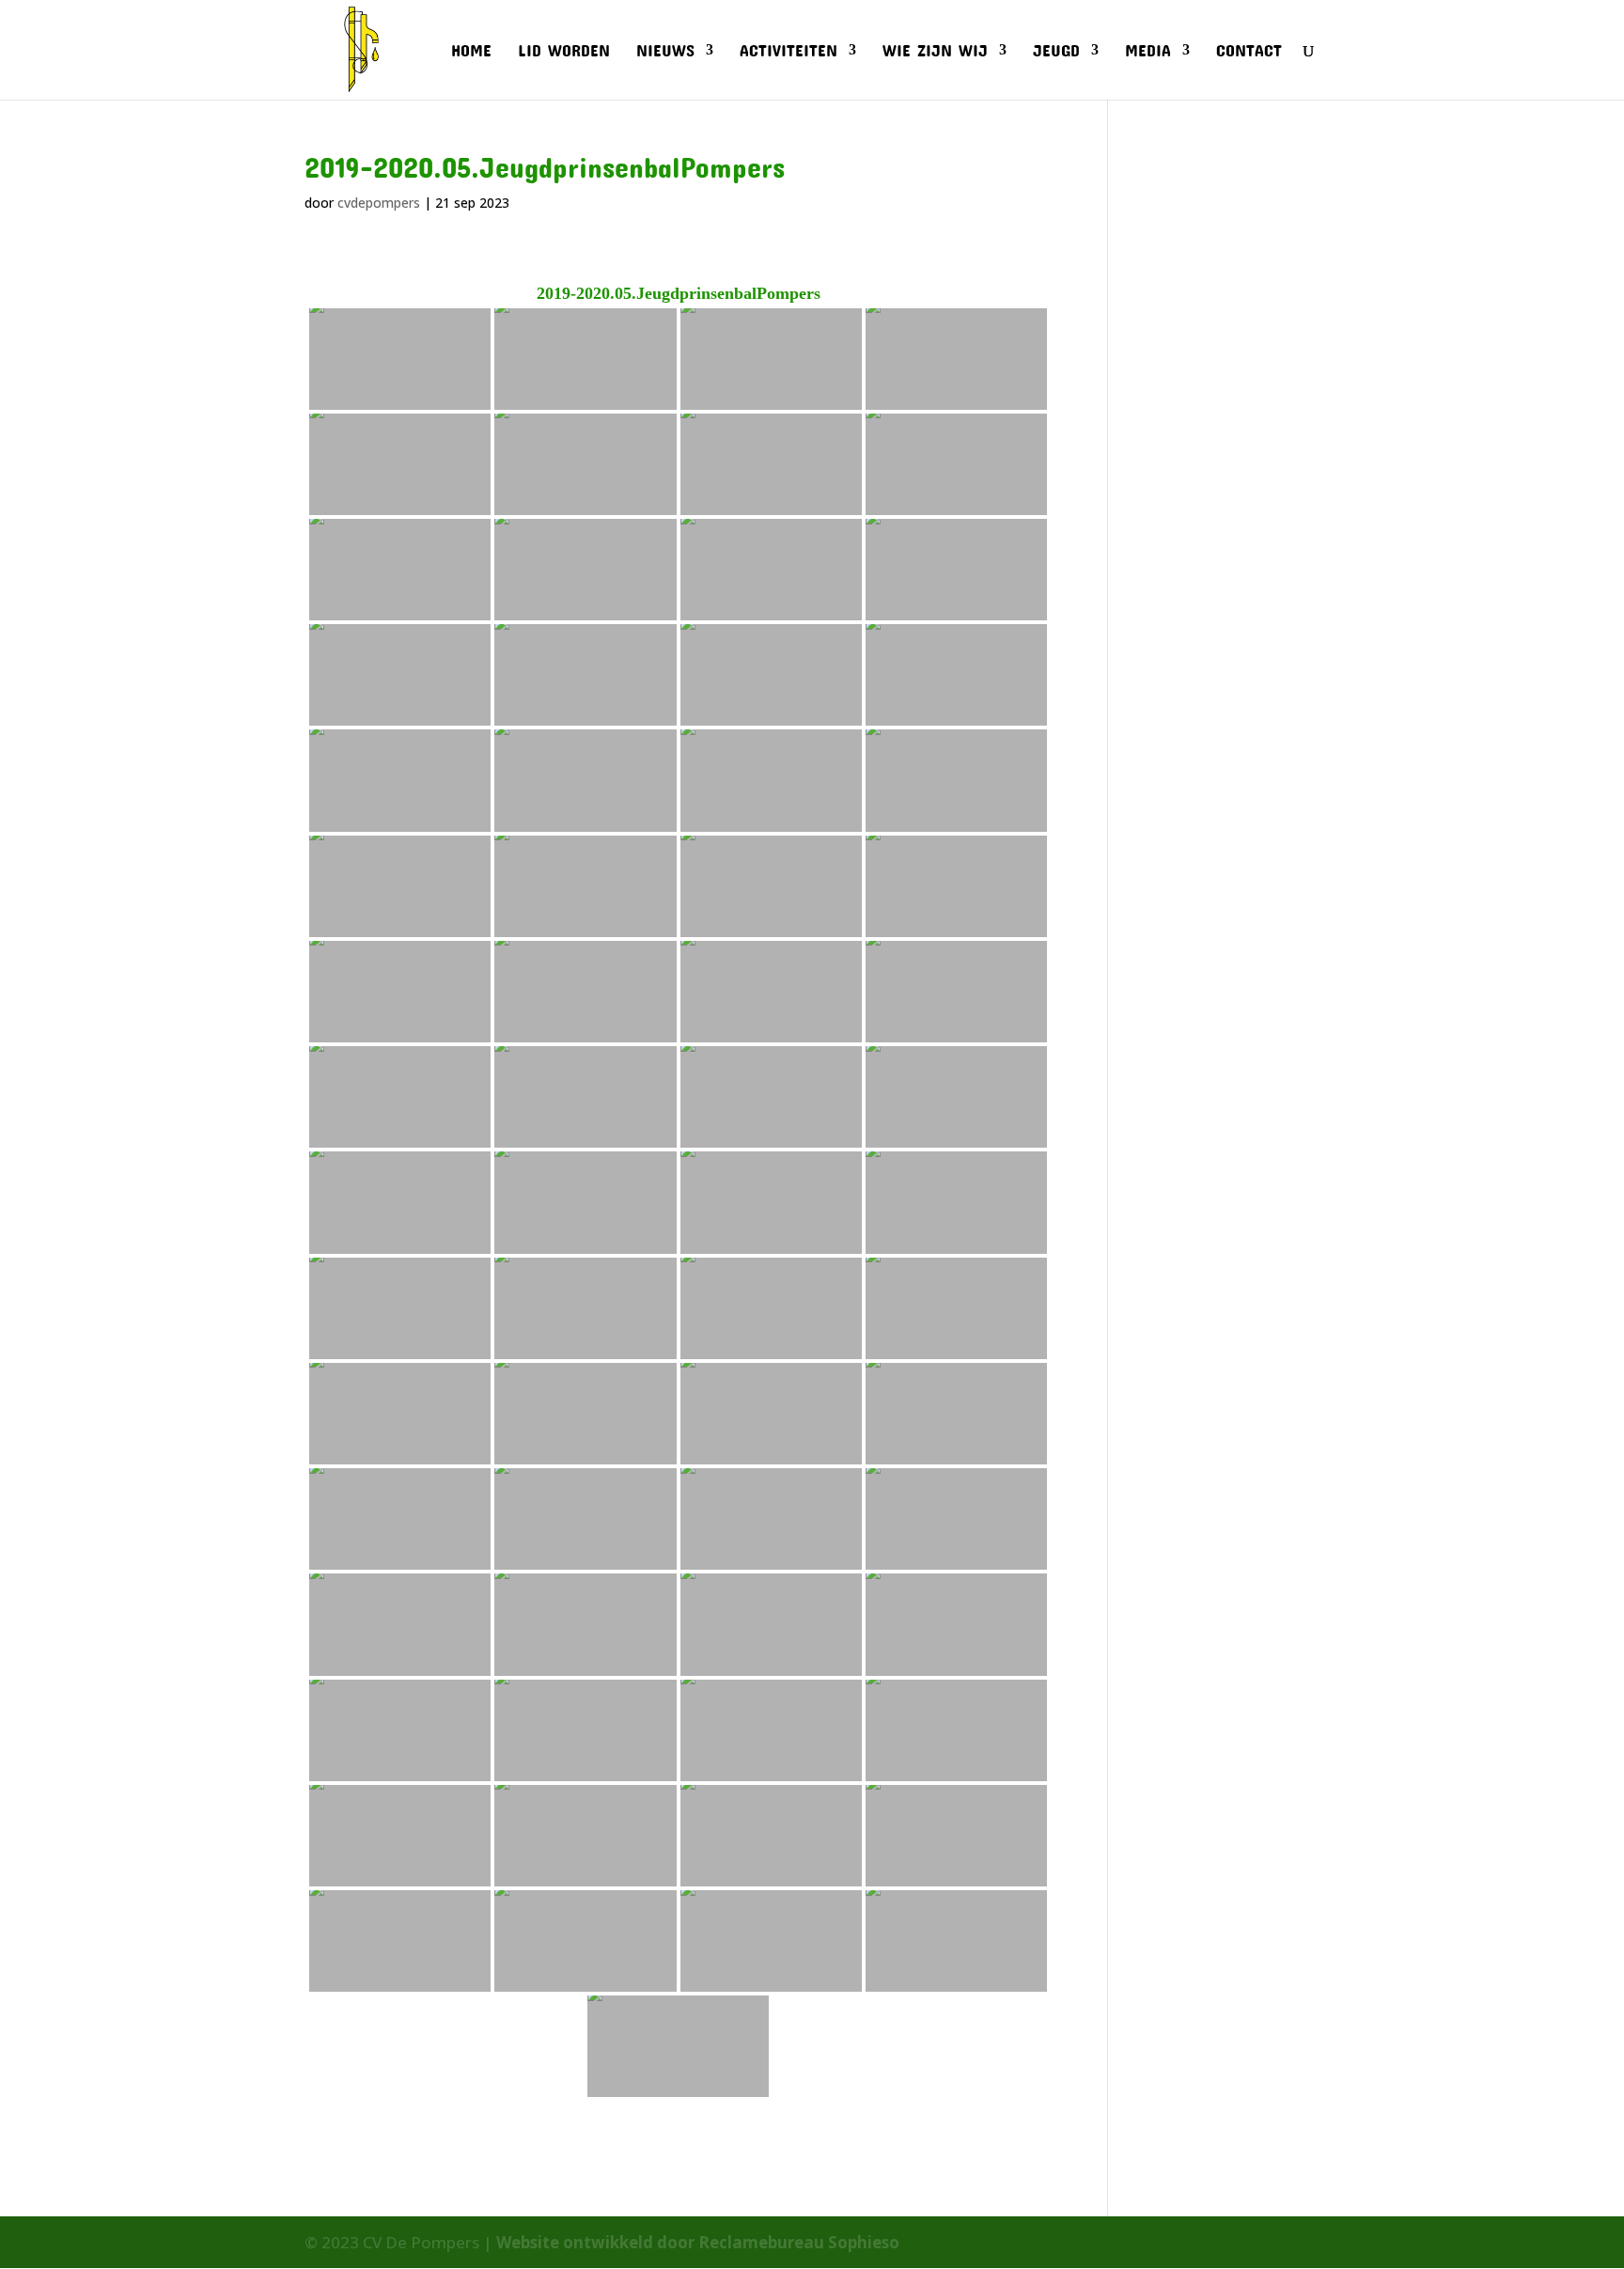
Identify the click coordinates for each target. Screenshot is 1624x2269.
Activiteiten (789, 52)
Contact (1249, 52)
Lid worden (564, 52)
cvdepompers (379, 203)
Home (471, 52)
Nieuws (665, 52)
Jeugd (1056, 52)
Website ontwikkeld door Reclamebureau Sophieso (698, 2242)
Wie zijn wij (935, 52)
